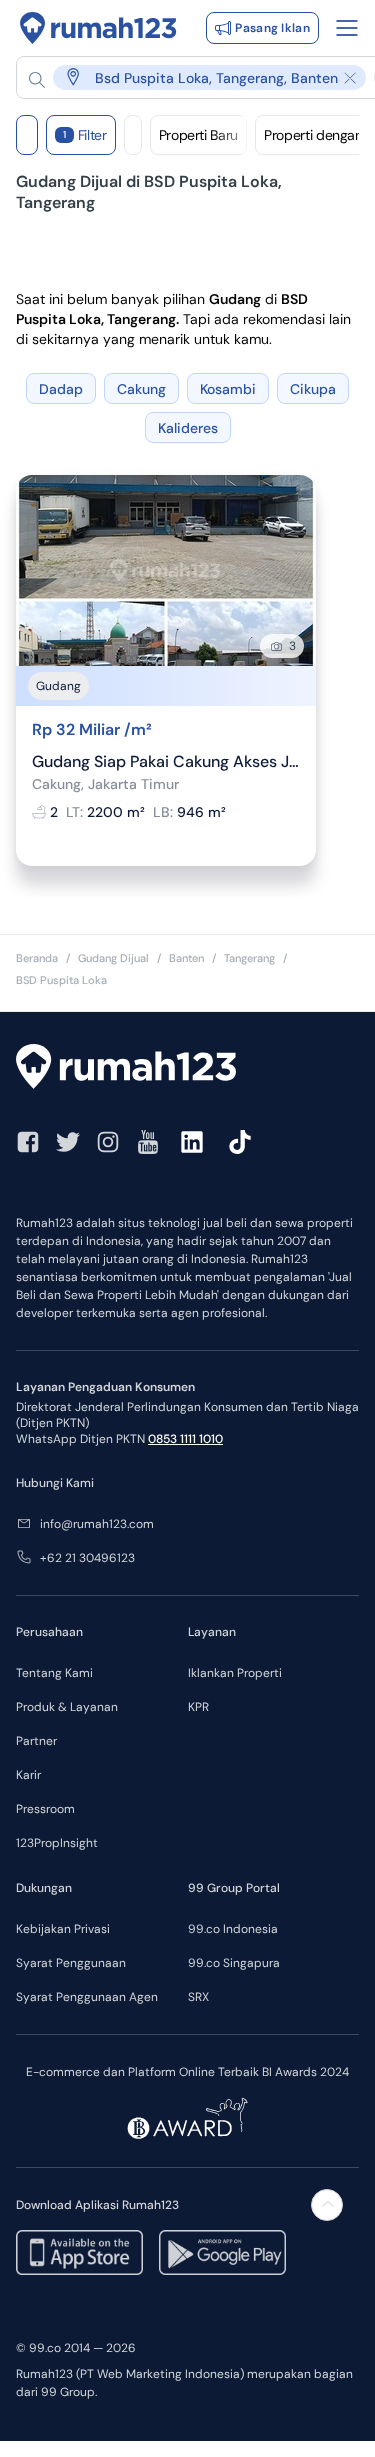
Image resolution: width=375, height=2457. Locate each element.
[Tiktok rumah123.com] (240, 1142)
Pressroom (45, 1809)
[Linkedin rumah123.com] (192, 1142)
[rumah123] (187, 1069)
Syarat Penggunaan (71, 1963)
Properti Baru (198, 135)
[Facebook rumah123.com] (28, 1142)
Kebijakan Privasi (63, 1929)
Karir (28, 1775)
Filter (85, 135)
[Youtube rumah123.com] (148, 1142)
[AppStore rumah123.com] (79, 2252)
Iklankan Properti (235, 1673)
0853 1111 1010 (185, 1439)
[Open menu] (347, 28)
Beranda (37, 958)
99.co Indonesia (233, 1929)
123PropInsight (57, 1843)
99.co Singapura (234, 1963)
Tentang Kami (54, 1673)
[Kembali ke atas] (327, 2205)
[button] (197, 77)
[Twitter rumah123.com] (68, 1142)
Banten (186, 958)
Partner (36, 1741)
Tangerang (249, 958)
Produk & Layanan (67, 1707)
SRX (198, 1997)
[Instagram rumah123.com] (108, 1142)
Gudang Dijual (113, 958)
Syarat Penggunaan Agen (87, 1997)
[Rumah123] (98, 28)
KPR (198, 1707)
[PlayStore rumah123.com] (222, 2252)
